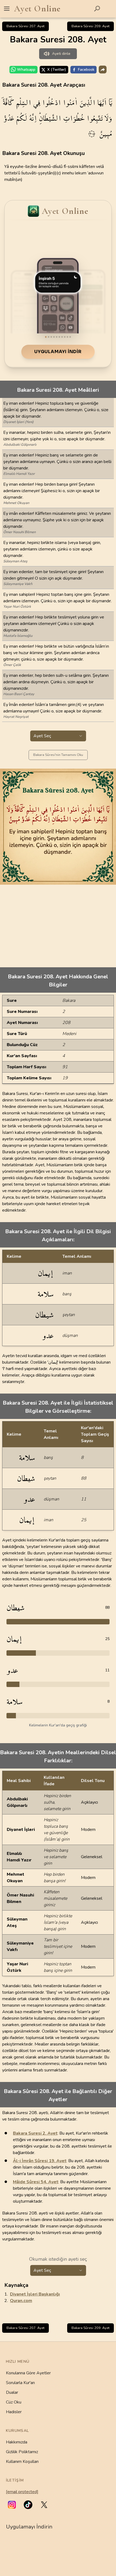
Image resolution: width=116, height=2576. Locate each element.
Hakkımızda (17, 2442)
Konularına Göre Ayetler (28, 2373)
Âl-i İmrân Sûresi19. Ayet (40, 2161)
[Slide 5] (57, 337)
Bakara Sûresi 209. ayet (91, 26)
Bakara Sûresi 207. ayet (25, 26)
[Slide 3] (51, 337)
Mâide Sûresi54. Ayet (36, 2182)
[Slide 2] (49, 337)
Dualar (12, 2392)
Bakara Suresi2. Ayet (35, 2133)
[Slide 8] (65, 337)
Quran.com (21, 2301)
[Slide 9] (67, 337)
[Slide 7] (62, 337)
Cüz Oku (14, 2402)
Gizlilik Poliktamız (22, 2452)
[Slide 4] (54, 337)
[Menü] (7, 9)
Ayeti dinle (61, 54)
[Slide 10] (70, 337)
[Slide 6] (59, 337)
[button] (12, 2505)
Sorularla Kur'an (20, 2383)
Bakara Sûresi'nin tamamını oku (58, 755)
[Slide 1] (46, 337)
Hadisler (14, 2412)
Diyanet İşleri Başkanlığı (35, 2294)
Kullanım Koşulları (22, 2462)
